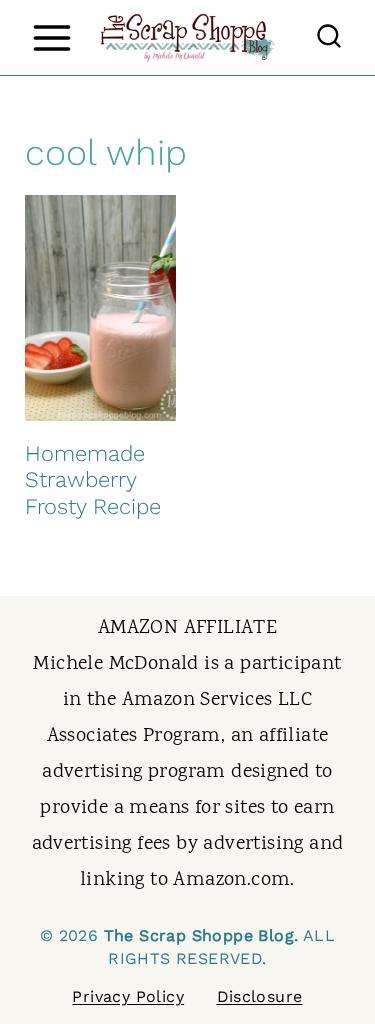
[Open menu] (51, 37)
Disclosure (260, 996)
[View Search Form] (329, 38)
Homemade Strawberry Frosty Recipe (93, 480)
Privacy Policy (128, 996)
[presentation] (100, 308)
